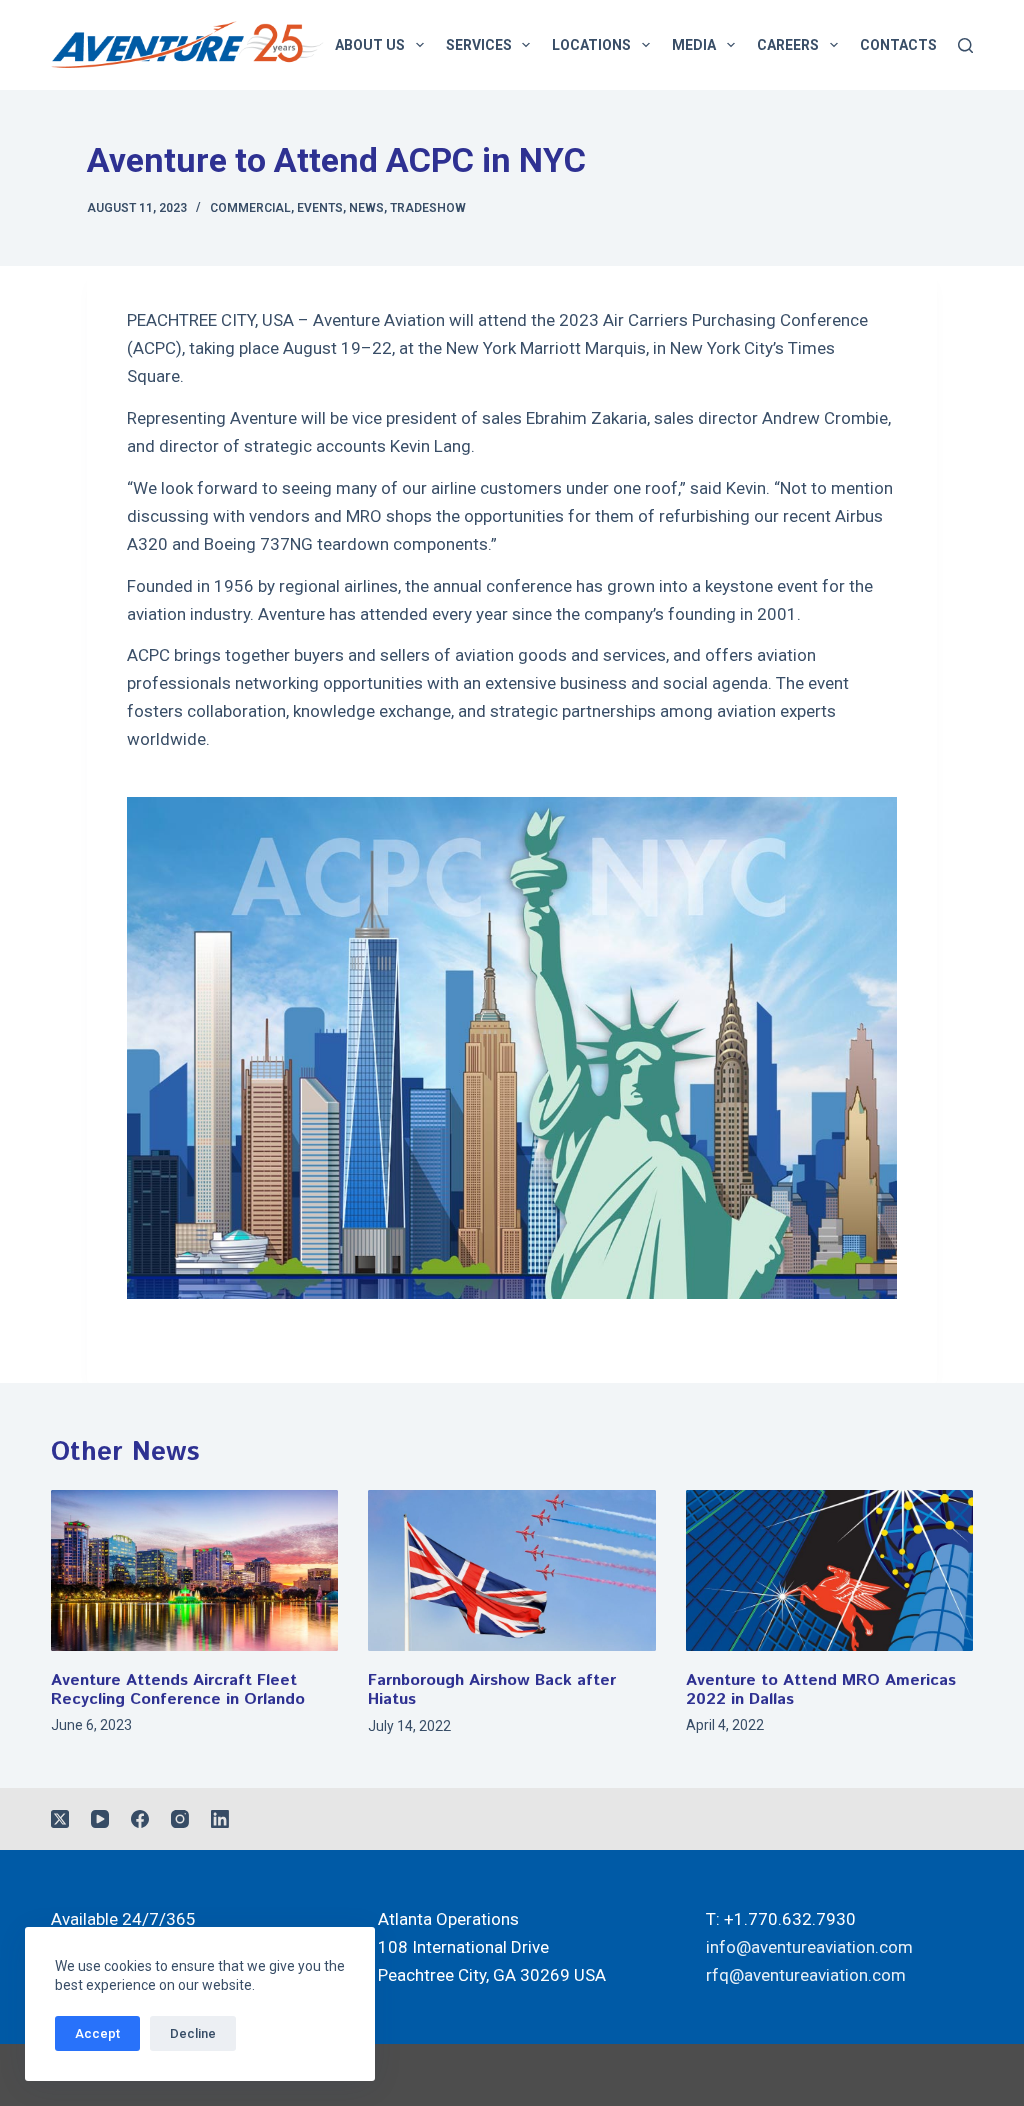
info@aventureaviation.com (809, 1947)
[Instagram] (180, 1819)
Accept (97, 2033)
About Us (370, 45)
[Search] (965, 45)
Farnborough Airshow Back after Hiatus (492, 1690)
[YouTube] (100, 1819)
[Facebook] (140, 1819)
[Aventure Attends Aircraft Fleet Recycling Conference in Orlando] (194, 1571)
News (366, 208)
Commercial (250, 208)
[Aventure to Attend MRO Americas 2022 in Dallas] (829, 1571)
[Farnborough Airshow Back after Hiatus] (511, 1571)
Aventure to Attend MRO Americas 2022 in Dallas (821, 1690)
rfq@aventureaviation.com (806, 1975)
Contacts (898, 45)
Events (320, 208)
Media (694, 45)
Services (479, 45)
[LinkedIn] (220, 1819)
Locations (591, 45)
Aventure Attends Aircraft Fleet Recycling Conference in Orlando (178, 1690)
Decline (193, 2033)
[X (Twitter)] (60, 1819)
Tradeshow (428, 208)
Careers (788, 45)
